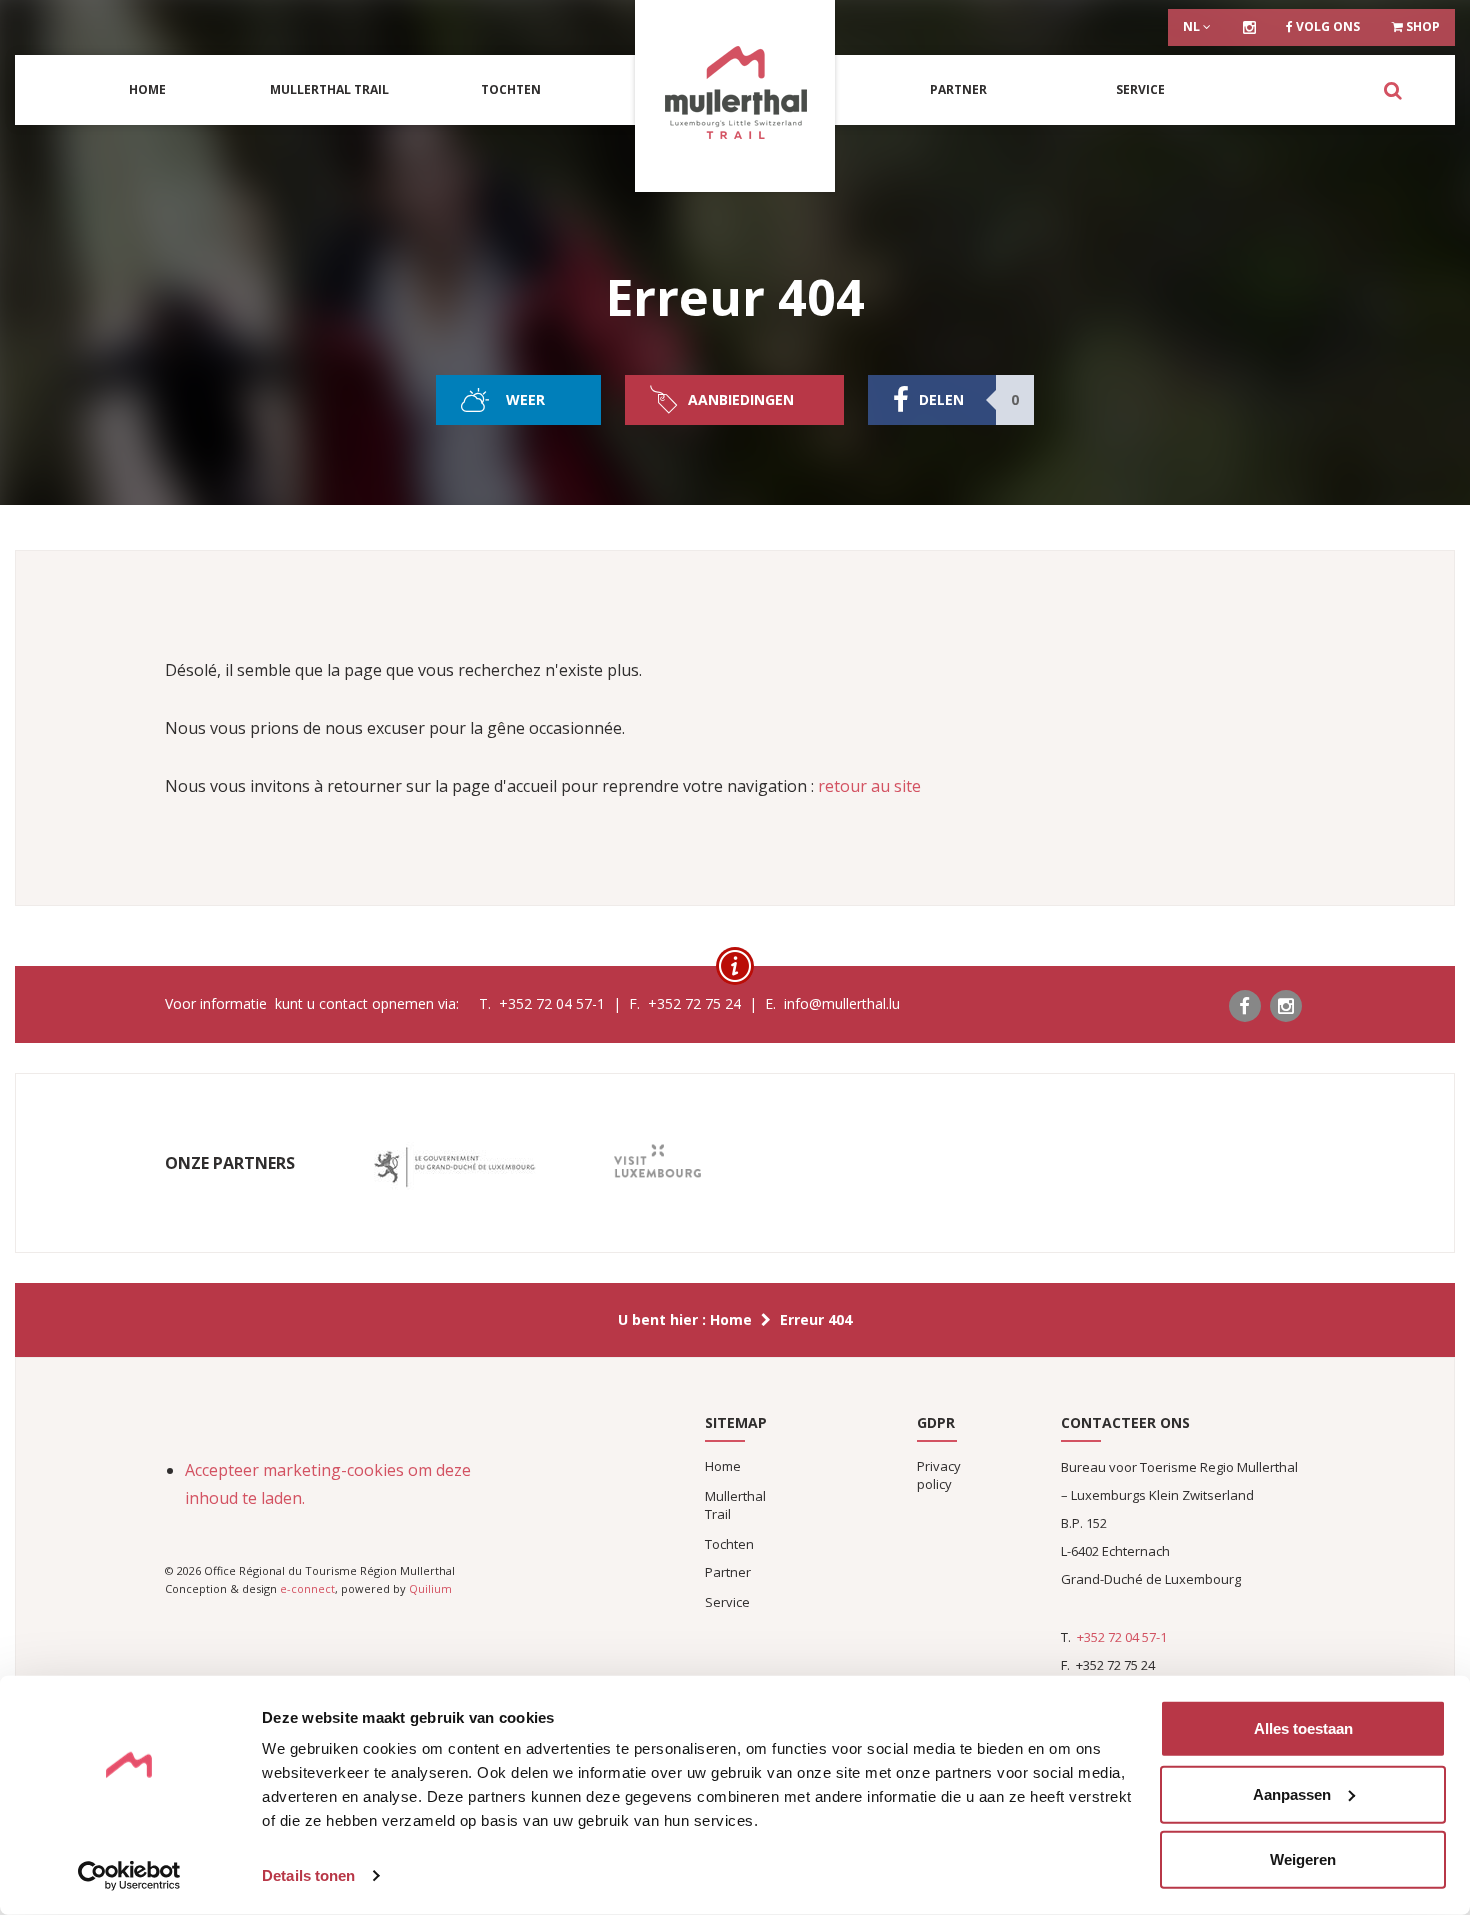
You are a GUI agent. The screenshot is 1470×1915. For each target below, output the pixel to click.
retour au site (869, 786)
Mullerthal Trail (329, 89)
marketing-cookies (333, 1470)
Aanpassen (1292, 1793)
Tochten (511, 89)
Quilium (430, 1588)
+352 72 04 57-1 (1122, 1637)
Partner (958, 89)
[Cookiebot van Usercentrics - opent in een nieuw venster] (129, 1876)
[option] (454, 1167)
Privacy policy (939, 1475)
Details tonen (308, 1875)
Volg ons (1326, 26)
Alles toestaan (1303, 1728)
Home (147, 89)
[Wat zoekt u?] (1392, 90)
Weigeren (1303, 1859)
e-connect (307, 1588)
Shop (1421, 26)
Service (1140, 89)
